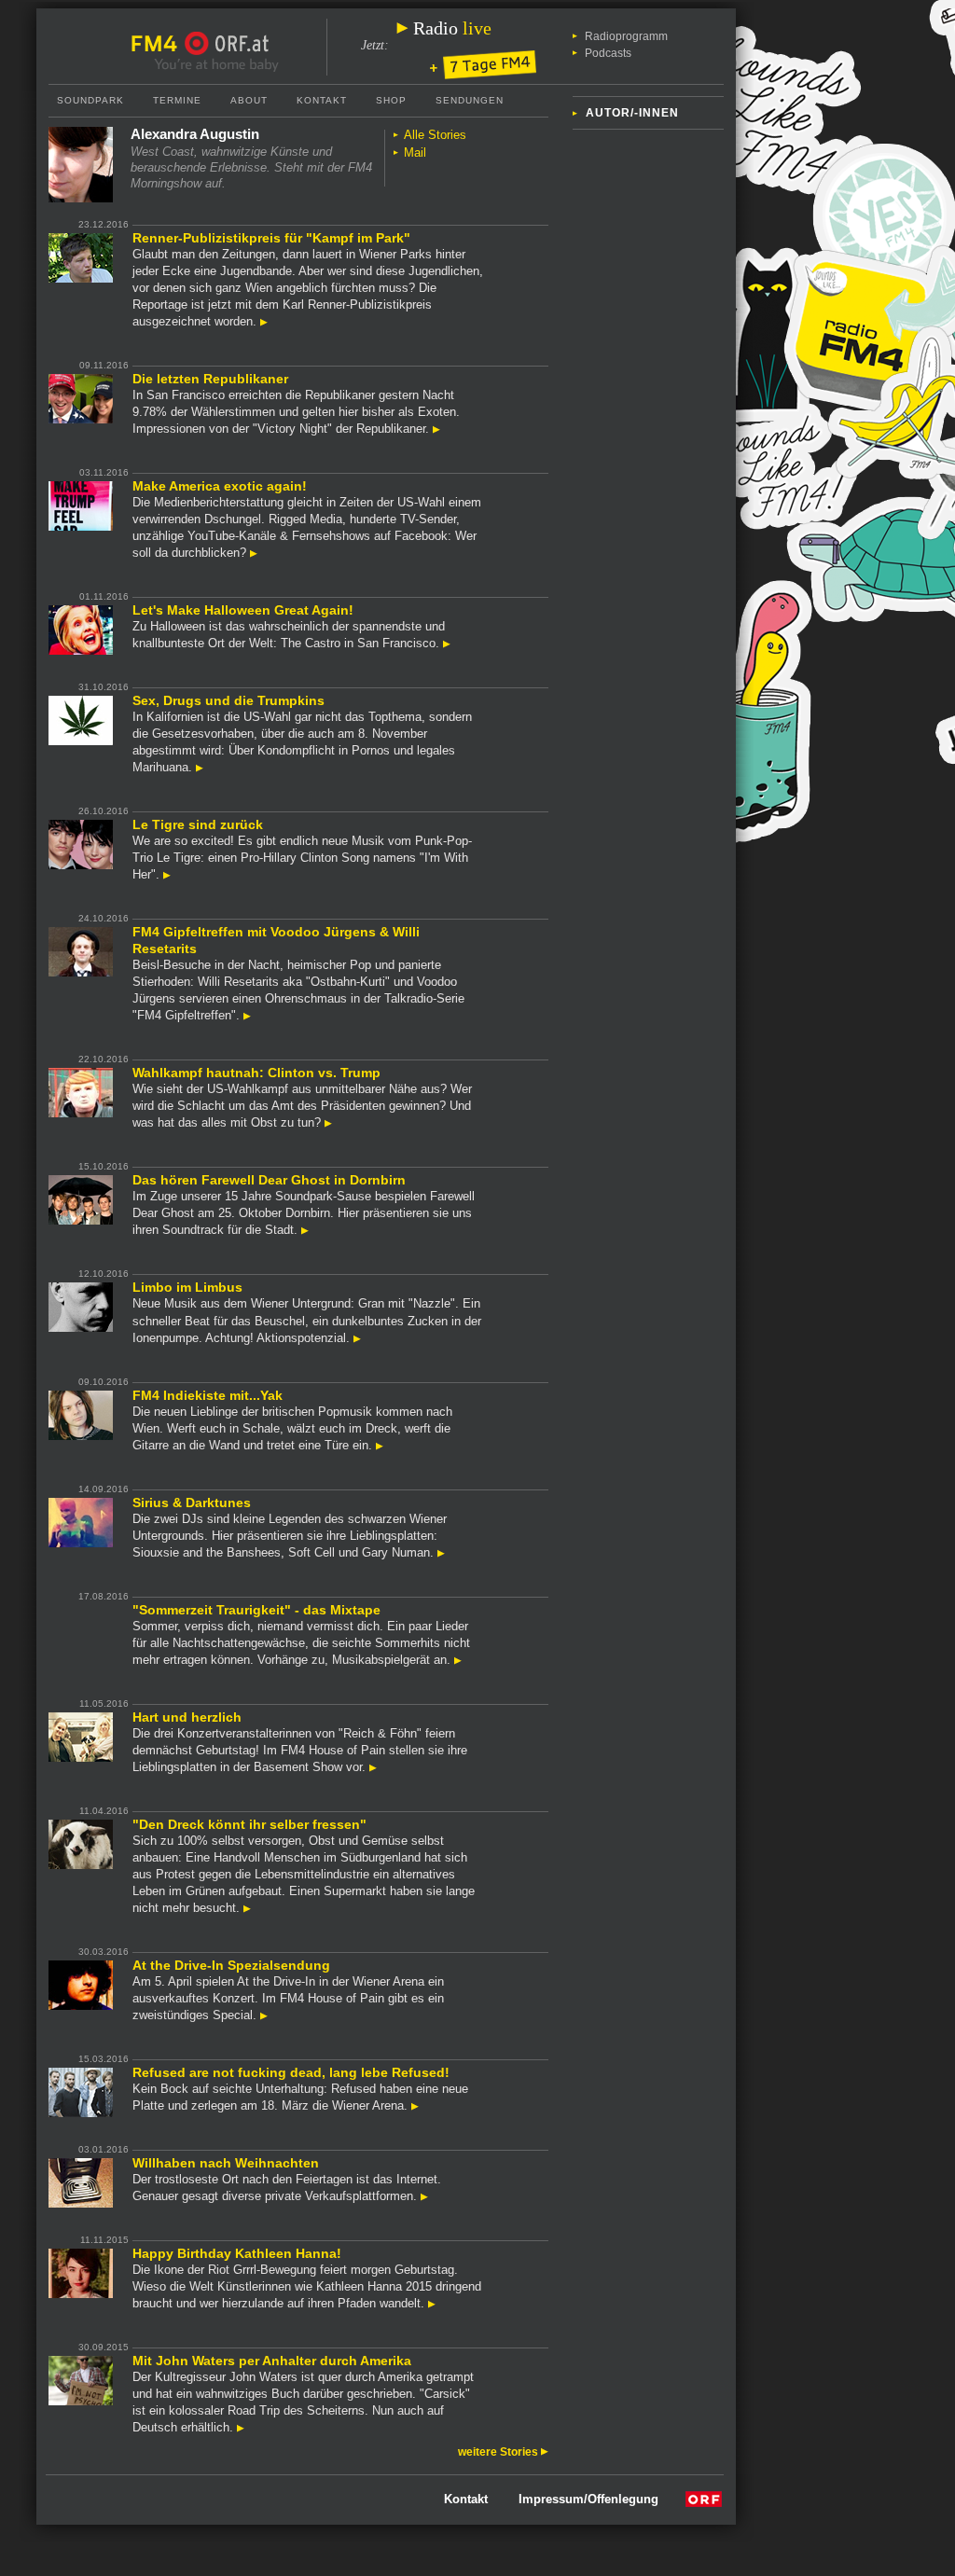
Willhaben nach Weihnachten (226, 2163)
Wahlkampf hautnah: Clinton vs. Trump (256, 1073)
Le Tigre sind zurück (198, 824)
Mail (415, 152)
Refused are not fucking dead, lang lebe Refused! (291, 2072)
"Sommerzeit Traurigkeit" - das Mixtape (256, 1610)
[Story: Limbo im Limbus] (357, 1338)
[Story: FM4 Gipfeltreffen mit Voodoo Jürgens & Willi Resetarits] (247, 1015)
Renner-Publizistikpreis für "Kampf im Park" (271, 238)
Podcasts (608, 53)
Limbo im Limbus (187, 1287)
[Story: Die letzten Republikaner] (436, 429)
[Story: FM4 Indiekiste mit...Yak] (380, 1445)
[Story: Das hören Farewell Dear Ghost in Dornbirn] (305, 1230)
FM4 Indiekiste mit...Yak (208, 1395)
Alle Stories (435, 135)
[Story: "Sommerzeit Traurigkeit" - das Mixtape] (458, 1660)
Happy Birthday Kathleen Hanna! (237, 2253)
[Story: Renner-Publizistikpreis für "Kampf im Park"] (264, 321)
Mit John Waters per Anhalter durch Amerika (272, 2361)
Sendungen (470, 100)
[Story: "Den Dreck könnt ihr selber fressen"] (247, 1908)
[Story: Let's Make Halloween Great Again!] (447, 643)
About (249, 100)
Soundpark (90, 100)
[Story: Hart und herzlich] (373, 1767)
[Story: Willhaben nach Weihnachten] (424, 2196)
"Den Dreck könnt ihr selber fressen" (249, 1824)
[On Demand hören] (483, 66)
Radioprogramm (626, 36)
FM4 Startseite (159, 44)
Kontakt (322, 100)
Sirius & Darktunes (192, 1503)
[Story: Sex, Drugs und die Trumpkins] (200, 767)
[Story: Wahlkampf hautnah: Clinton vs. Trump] (328, 1122)
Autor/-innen (632, 113)
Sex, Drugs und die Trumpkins (228, 700)
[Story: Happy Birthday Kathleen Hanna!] (432, 2303)
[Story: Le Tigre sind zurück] (167, 874)
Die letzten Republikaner (210, 379)
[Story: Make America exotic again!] (254, 553)
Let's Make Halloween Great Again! (243, 610)
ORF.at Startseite (227, 44)
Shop (391, 100)
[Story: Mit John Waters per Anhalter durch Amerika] (241, 2427)
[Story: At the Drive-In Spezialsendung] (264, 2015)
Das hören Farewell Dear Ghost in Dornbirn (269, 1180)
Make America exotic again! (220, 486)
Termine (177, 100)
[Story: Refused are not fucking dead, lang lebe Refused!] (415, 2105)
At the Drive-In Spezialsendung (231, 1965)
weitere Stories (499, 2452)
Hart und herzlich (187, 1717)
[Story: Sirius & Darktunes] (441, 1552)
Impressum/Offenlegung (588, 2499)
